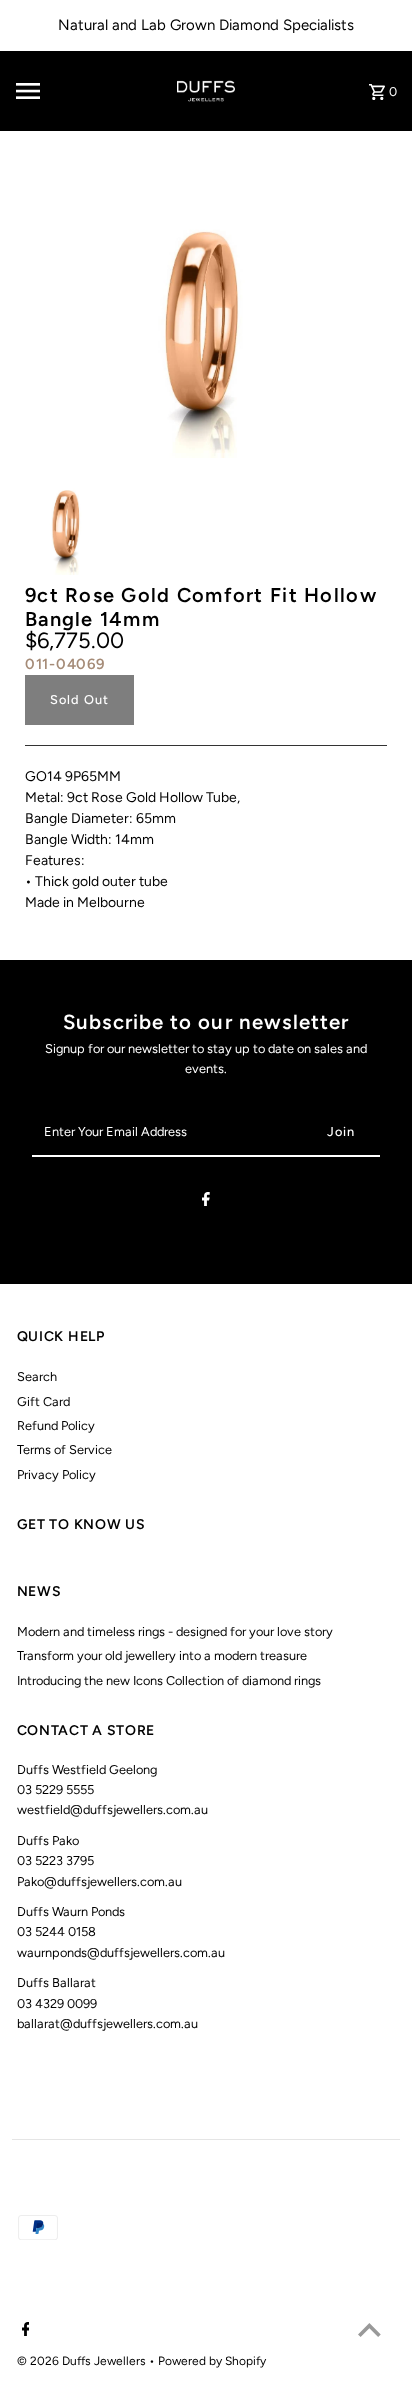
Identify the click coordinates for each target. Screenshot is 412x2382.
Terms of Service (64, 1449)
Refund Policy (56, 1425)
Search (37, 1376)
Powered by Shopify (212, 2361)
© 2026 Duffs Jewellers (83, 2361)
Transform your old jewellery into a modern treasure (162, 1655)
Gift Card (43, 1401)
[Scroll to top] (369, 2329)
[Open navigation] (54, 91)
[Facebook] (206, 1202)
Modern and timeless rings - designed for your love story (175, 1631)
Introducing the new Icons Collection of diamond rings (169, 1680)
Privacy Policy (56, 1474)
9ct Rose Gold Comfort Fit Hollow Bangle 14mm (201, 607)
